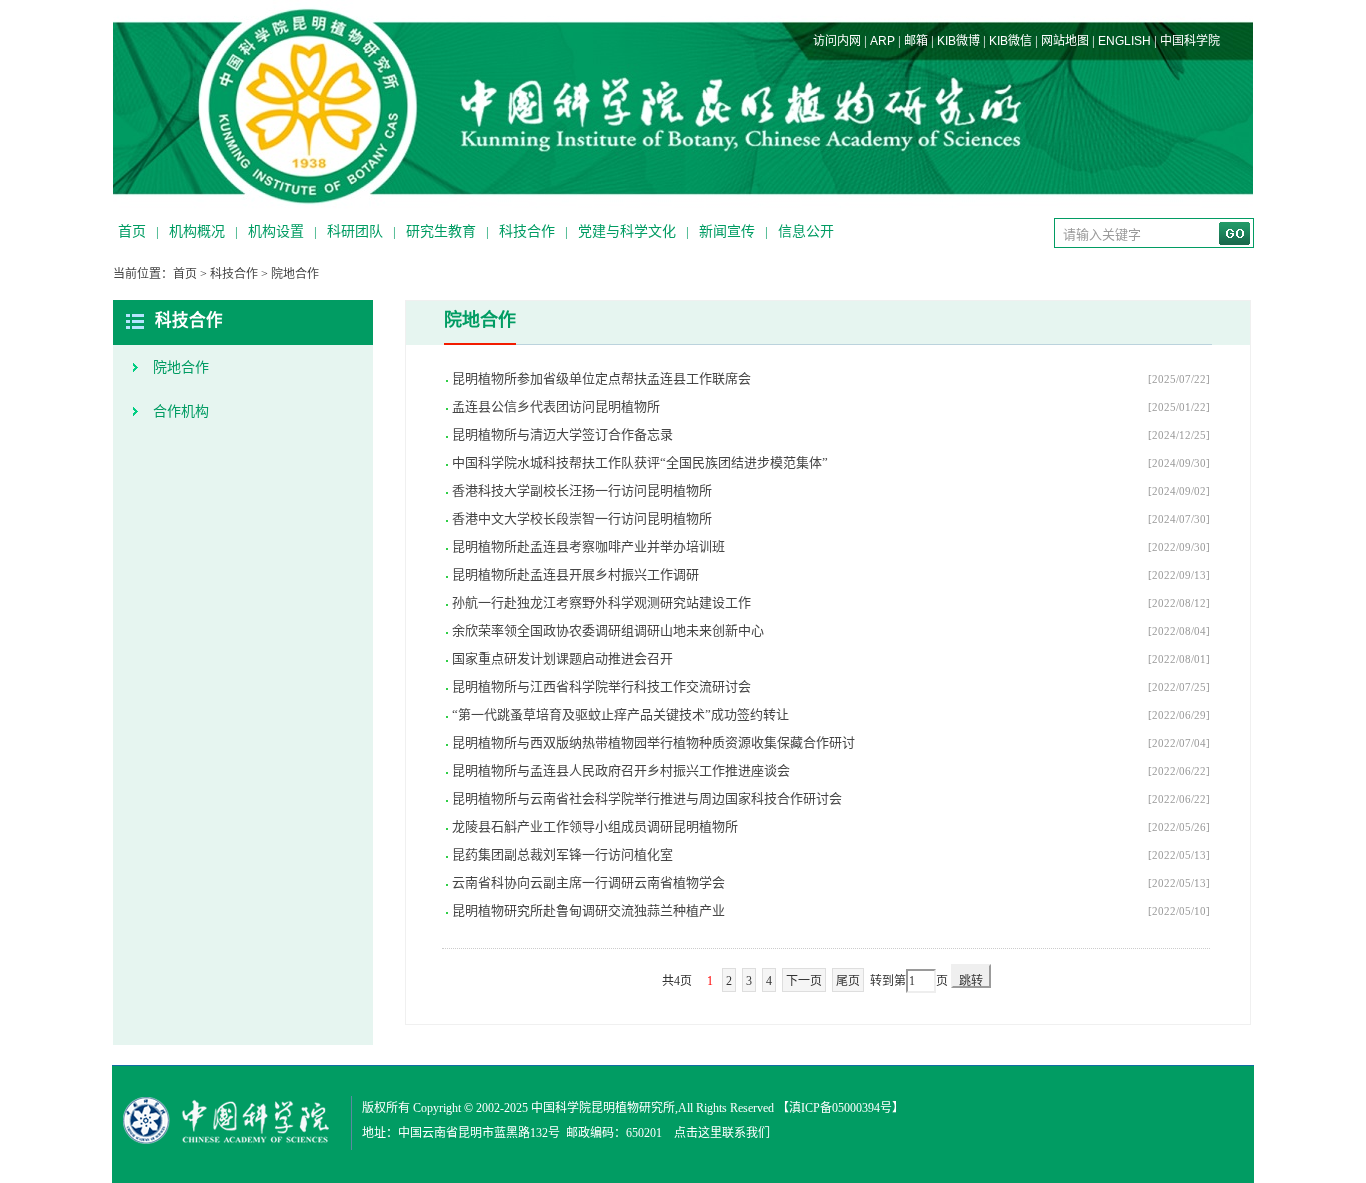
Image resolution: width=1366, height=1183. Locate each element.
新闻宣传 (727, 231)
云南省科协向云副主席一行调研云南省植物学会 (588, 882)
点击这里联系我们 (722, 1133)
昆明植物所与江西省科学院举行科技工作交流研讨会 (601, 686)
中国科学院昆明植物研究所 (603, 1108)
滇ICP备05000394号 (840, 1108)
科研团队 (355, 231)
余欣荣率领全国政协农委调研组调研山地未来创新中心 (608, 630)
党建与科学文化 (627, 231)
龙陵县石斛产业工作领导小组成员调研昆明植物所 (595, 826)
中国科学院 (1190, 41)
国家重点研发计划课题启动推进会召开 (562, 658)
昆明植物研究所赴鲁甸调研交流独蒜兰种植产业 (588, 910)
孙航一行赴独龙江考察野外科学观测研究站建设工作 (601, 602)
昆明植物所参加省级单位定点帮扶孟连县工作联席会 (601, 378)
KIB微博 (958, 41)
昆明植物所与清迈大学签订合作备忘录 (562, 434)
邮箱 (916, 41)
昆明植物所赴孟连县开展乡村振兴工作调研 (575, 574)
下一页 (804, 981)
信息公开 (806, 231)
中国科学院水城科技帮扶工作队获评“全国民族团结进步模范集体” (640, 462)
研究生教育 (441, 231)
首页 (132, 231)
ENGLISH (1124, 41)
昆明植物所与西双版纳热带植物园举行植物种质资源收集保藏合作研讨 (653, 742)
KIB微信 (1010, 41)
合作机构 (181, 411)
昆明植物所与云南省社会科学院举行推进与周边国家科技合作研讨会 (647, 798)
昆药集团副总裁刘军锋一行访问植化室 (562, 854)
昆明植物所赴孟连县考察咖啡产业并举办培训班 (588, 546)
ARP (882, 41)
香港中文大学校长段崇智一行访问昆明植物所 (582, 518)
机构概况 (197, 231)
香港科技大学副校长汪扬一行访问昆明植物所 (582, 490)
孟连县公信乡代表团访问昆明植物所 (556, 406)
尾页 (848, 981)
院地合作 (295, 274)
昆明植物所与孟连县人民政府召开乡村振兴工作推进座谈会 (621, 770)
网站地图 (1065, 41)
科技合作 (527, 231)
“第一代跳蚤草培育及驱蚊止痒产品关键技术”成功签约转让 (620, 714)
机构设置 (276, 231)
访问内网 (837, 41)
